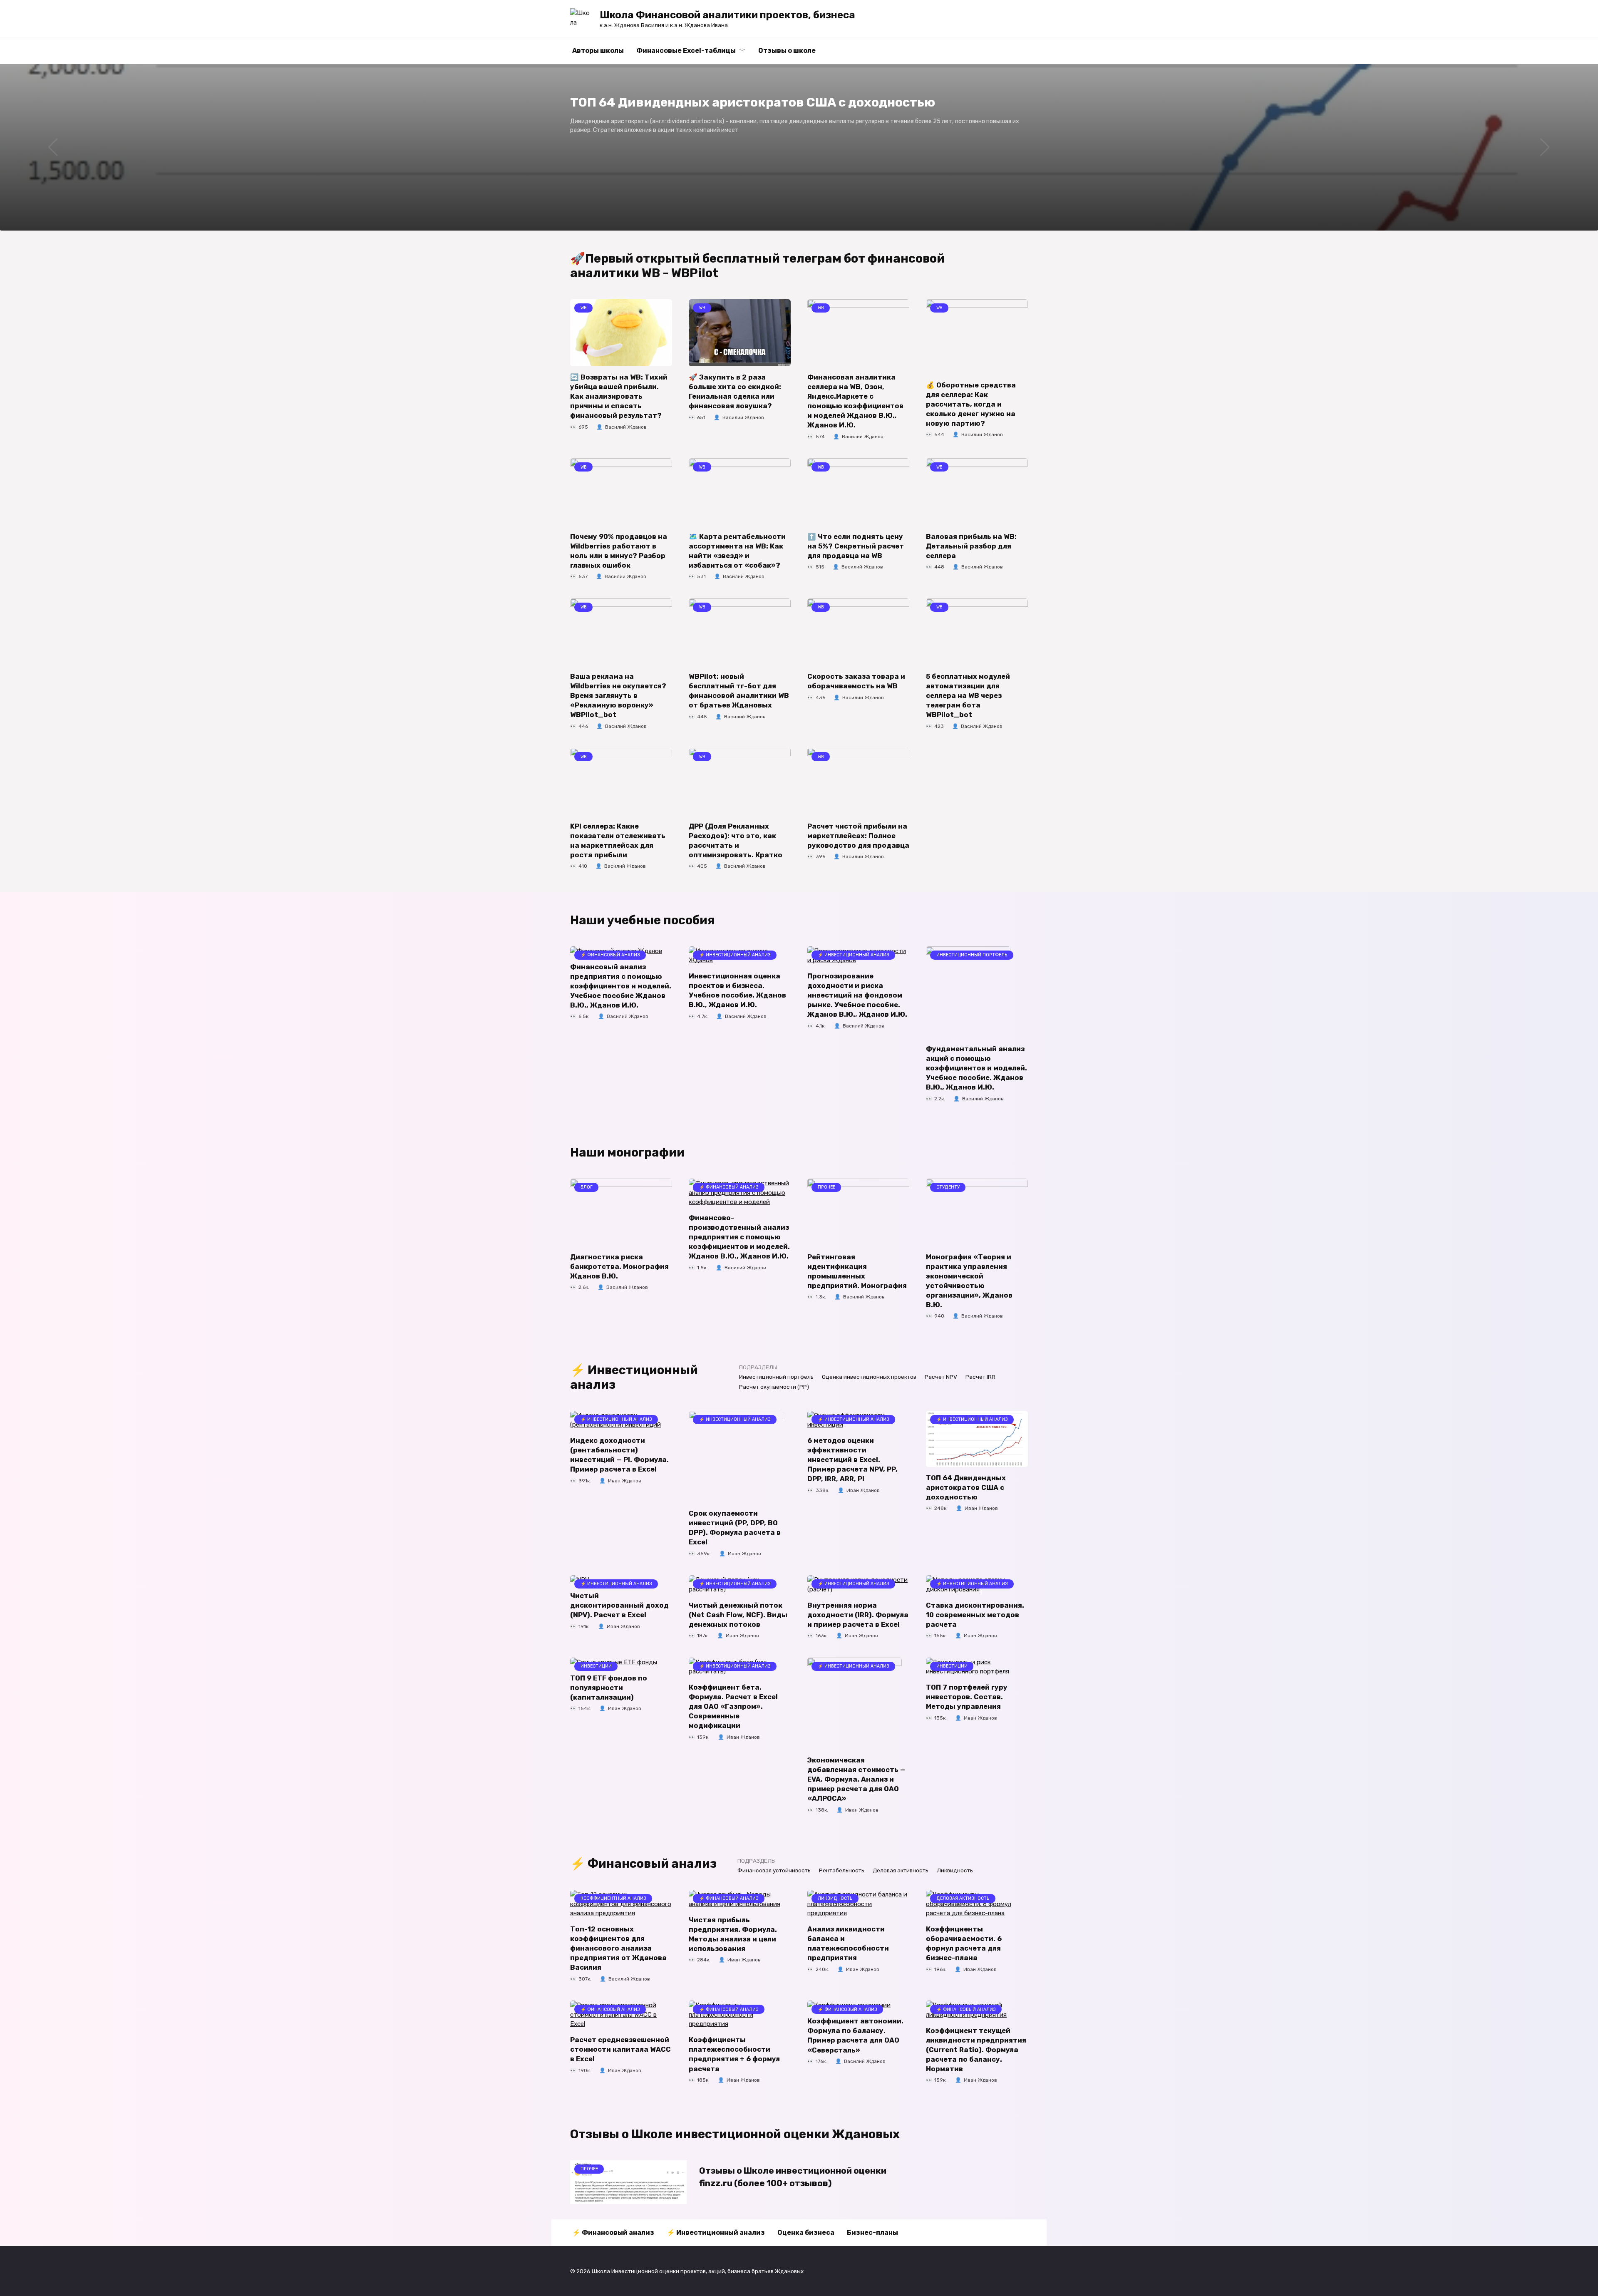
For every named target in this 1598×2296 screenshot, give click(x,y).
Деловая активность (901, 1870)
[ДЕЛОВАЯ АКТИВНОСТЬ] (977, 1913)
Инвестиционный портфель (776, 1377)
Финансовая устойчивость (774, 1870)
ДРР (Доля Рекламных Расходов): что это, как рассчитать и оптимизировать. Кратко (736, 840)
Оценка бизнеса (806, 2233)
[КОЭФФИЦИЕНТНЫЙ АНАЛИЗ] (621, 1913)
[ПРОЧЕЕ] (858, 1241)
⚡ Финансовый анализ (613, 2233)
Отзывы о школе (787, 51)
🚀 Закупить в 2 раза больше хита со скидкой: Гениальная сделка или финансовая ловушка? (735, 392)
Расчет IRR (980, 1377)
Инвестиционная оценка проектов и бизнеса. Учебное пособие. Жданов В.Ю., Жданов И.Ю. (737, 990)
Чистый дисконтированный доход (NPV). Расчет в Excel (619, 1605)
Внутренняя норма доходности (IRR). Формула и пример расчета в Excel (858, 1615)
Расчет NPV (941, 1377)
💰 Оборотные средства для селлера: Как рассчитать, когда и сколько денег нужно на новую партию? (971, 404)
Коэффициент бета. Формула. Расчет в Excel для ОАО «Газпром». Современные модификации (733, 1706)
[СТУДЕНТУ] (977, 1241)
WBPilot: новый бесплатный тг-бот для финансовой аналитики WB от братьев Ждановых (739, 691)
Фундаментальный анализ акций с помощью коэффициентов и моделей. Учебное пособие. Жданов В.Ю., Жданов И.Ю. (976, 1068)
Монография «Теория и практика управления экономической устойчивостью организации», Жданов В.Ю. (969, 1281)
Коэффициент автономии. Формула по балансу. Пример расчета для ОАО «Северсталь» (855, 2035)
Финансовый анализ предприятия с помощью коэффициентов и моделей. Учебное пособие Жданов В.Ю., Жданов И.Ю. (621, 986)
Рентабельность (842, 1870)
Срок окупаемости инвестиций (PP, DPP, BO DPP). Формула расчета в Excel (735, 1528)
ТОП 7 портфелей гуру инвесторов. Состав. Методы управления (967, 1697)
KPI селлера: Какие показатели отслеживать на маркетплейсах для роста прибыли (618, 840)
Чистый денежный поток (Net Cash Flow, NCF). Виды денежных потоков (738, 1615)
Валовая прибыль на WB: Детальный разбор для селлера (971, 546)
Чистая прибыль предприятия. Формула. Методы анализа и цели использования (733, 1934)
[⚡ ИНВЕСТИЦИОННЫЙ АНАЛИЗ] (736, 1497)
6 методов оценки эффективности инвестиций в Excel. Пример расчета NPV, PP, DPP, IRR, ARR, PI (852, 1460)
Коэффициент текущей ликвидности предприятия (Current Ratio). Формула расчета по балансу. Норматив (976, 2049)
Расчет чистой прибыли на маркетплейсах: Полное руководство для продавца (858, 835)
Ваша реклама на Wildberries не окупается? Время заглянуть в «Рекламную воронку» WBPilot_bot (618, 696)
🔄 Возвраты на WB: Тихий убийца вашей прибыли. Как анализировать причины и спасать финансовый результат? (619, 396)
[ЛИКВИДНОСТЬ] (858, 1913)
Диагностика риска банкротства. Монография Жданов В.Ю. (619, 1266)
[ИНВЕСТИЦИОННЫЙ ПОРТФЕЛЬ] (968, 1033)
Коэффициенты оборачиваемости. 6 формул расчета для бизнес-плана (964, 1944)
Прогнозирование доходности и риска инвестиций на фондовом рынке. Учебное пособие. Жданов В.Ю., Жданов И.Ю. (857, 995)
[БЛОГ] (621, 1241)
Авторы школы (598, 51)
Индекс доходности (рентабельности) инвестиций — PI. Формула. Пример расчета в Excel (619, 1455)
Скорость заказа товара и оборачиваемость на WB (856, 681)
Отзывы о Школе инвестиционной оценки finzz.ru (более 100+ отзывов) (793, 2177)
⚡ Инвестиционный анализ (716, 2233)
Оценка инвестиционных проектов (869, 1377)
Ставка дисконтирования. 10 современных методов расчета (975, 1615)
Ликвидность (955, 1870)
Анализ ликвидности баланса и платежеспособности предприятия (848, 1944)
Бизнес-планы (872, 2233)
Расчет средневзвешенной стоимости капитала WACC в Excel (620, 2049)
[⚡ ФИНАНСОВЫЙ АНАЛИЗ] (740, 1202)
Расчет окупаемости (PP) (774, 1387)
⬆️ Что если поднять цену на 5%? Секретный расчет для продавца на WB (856, 546)
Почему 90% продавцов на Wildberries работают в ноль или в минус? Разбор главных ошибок (619, 551)
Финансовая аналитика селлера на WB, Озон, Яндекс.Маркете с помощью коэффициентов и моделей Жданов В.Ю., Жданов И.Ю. (855, 401)
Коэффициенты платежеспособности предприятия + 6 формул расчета (734, 2054)
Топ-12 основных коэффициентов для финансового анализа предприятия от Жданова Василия (618, 1948)
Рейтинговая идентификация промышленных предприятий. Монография (857, 1271)
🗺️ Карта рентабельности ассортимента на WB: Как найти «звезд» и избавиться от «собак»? (737, 551)
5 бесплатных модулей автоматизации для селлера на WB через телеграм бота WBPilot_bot (968, 696)
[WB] (621, 361)
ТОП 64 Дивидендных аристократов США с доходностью (966, 1488)
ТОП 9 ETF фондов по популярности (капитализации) (609, 1687)
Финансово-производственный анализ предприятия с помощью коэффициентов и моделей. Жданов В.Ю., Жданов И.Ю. (739, 1237)
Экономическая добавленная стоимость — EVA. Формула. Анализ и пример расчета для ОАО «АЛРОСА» (856, 1779)
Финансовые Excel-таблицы (686, 51)
